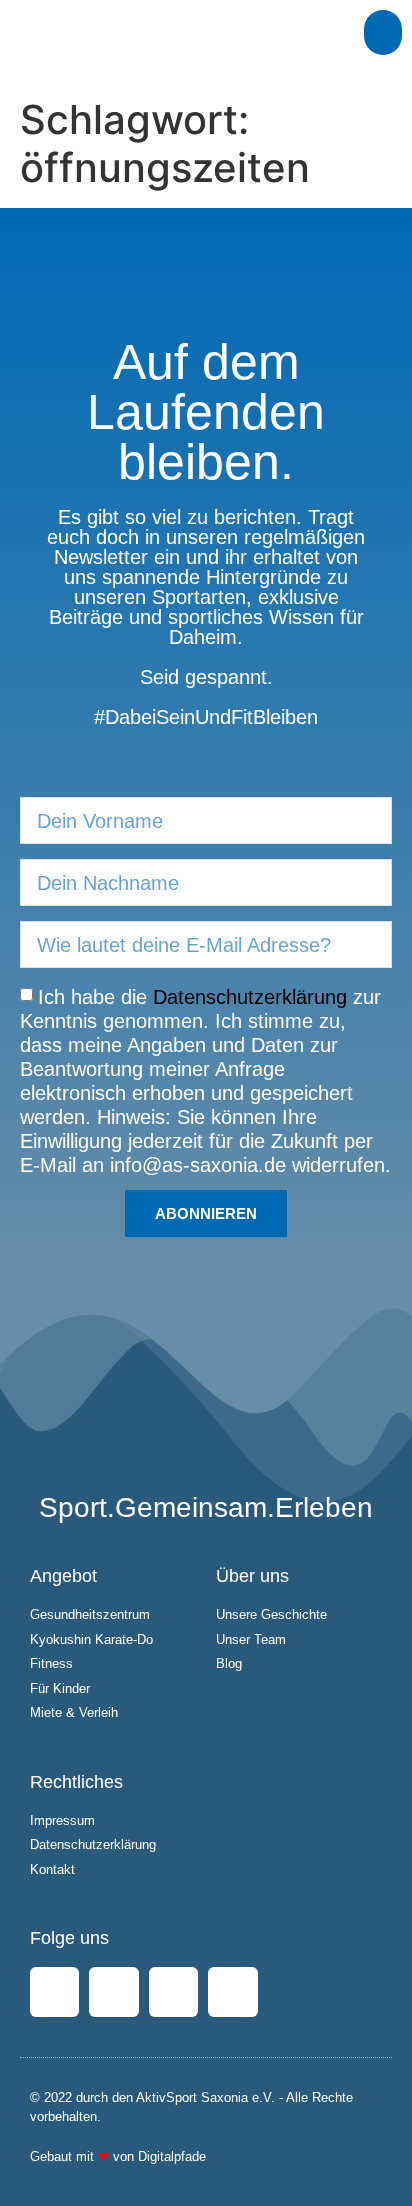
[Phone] (232, 1991)
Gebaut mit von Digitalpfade (118, 2156)
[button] (383, 32)
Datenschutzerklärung (250, 997)
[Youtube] (173, 1991)
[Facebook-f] (54, 1991)
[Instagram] (113, 1991)
